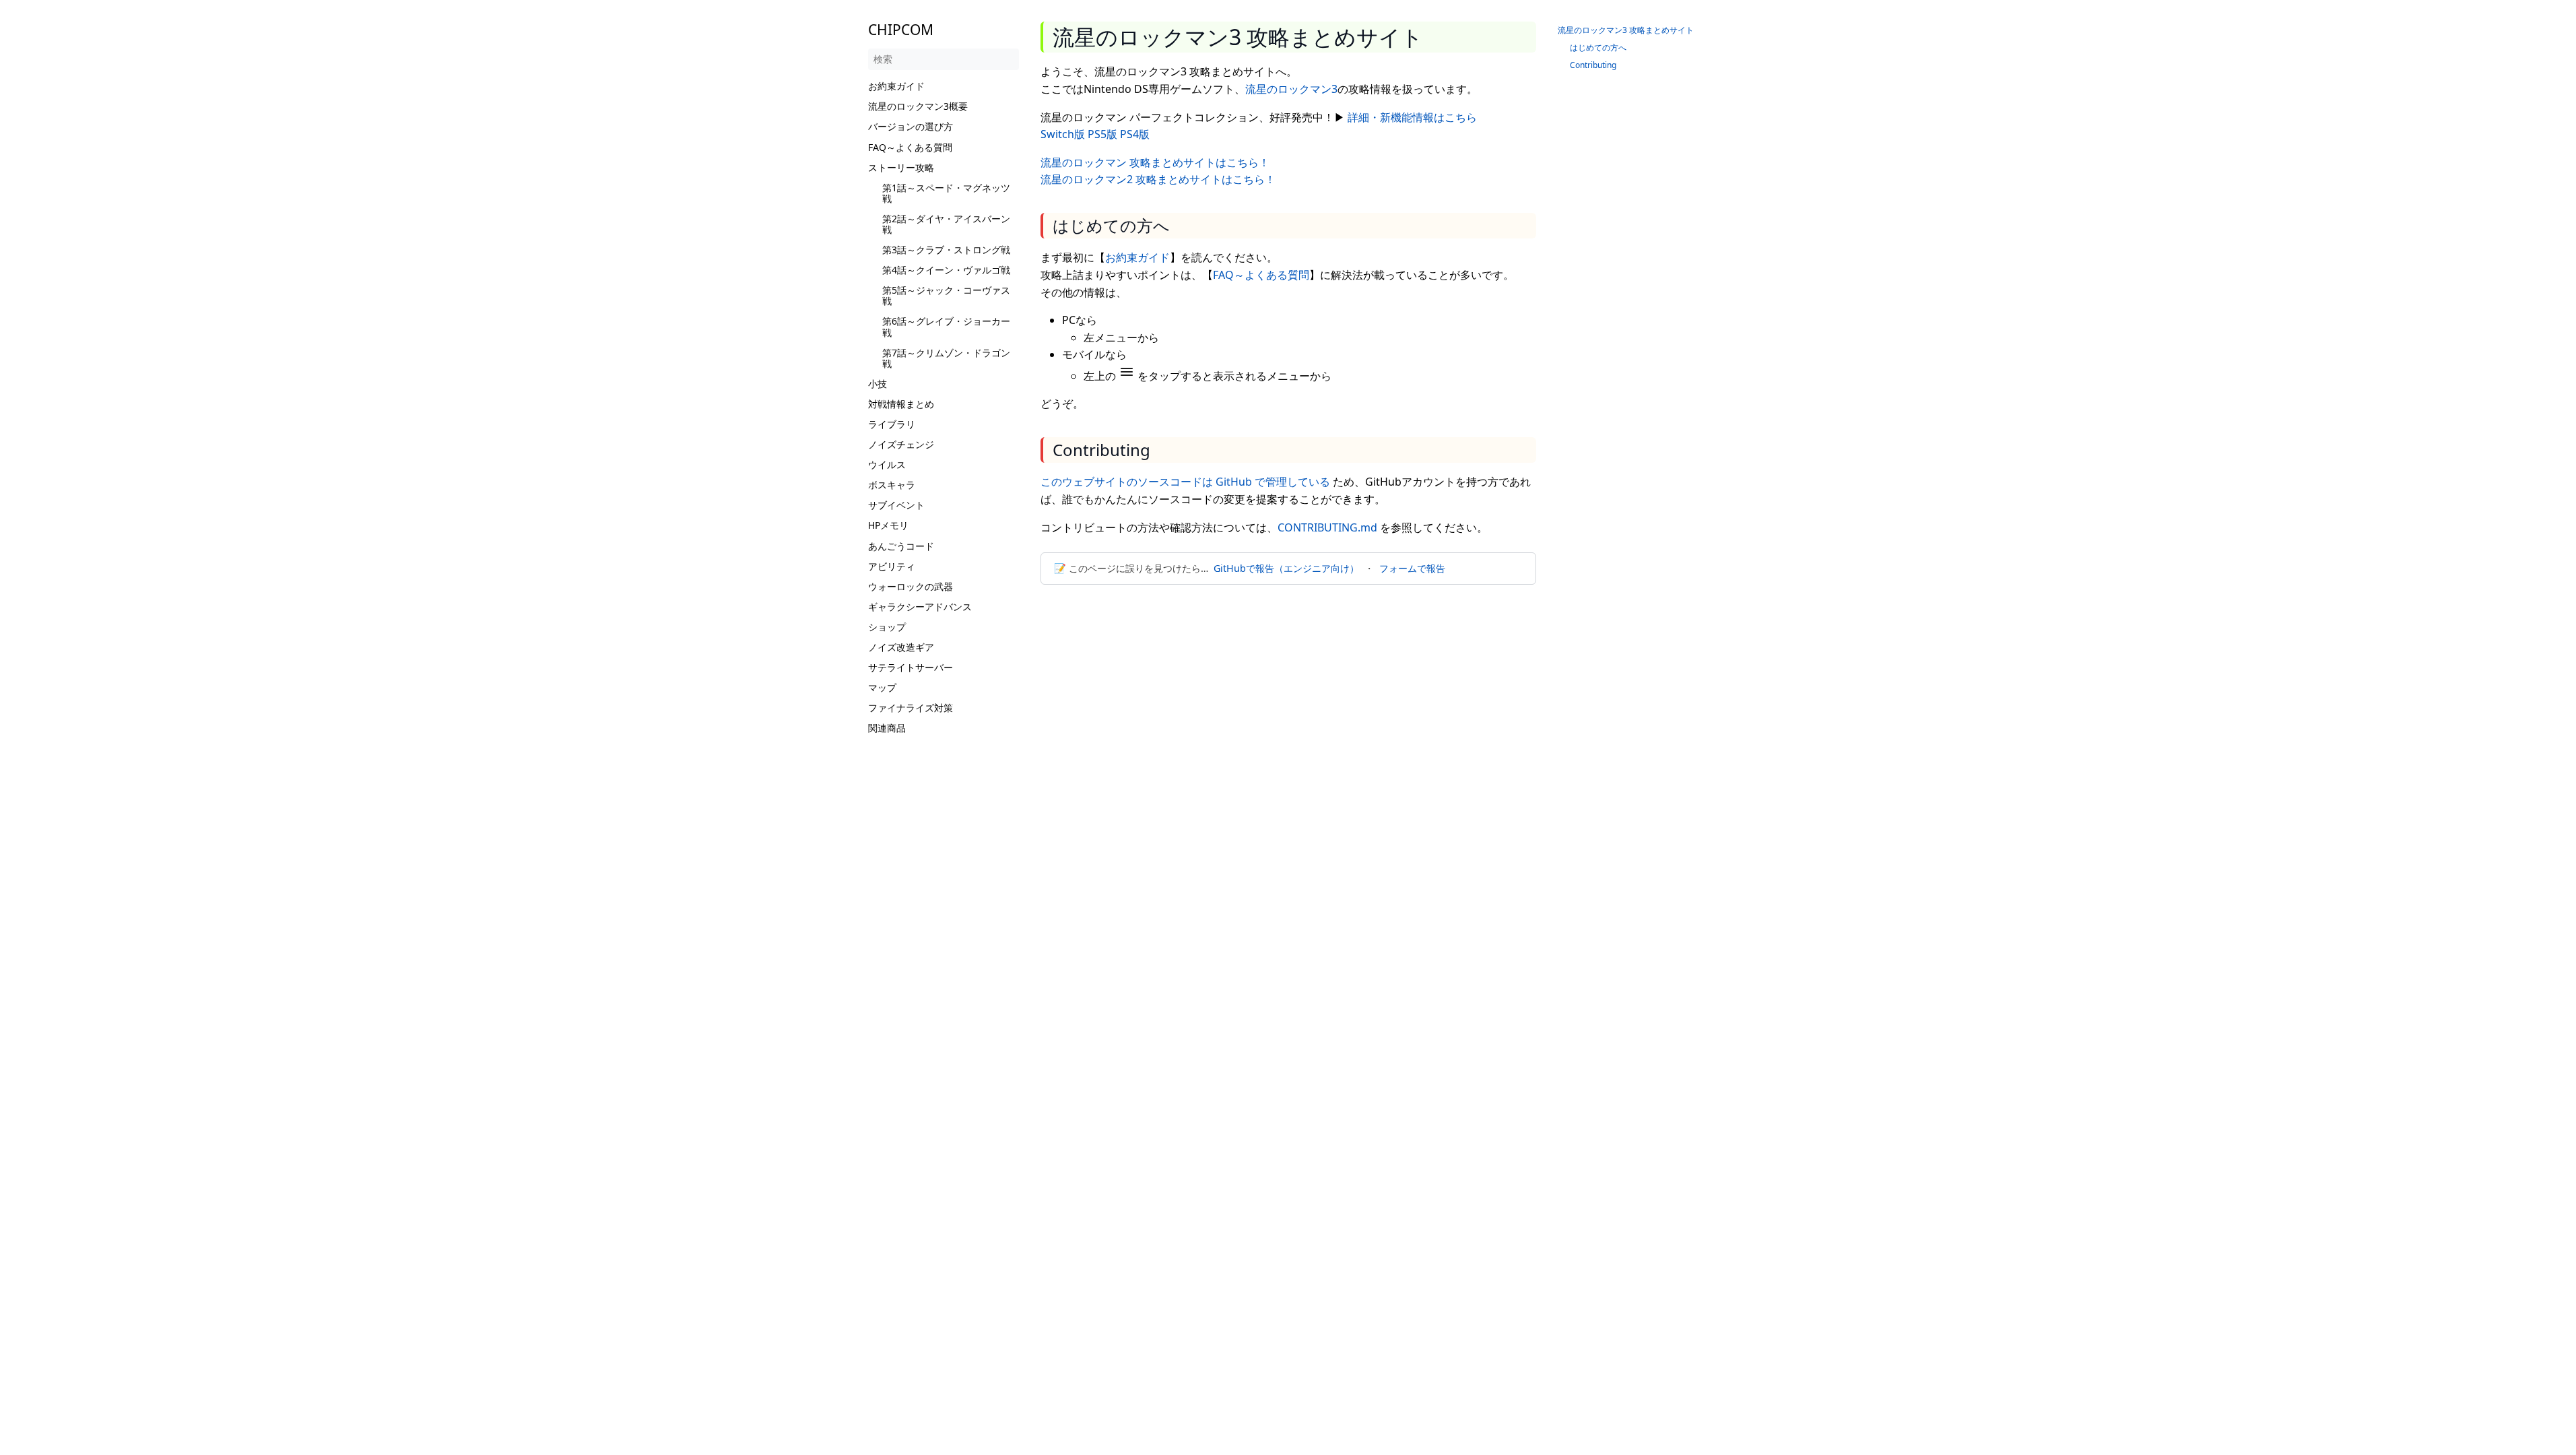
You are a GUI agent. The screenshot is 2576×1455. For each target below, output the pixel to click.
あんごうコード (901, 546)
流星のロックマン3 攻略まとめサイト (1626, 30)
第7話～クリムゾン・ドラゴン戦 (946, 358)
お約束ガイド (896, 86)
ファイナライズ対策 (911, 708)
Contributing (1593, 65)
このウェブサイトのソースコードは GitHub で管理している (1185, 482)
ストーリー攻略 (901, 167)
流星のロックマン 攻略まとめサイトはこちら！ (1155, 162)
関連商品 (887, 728)
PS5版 (1102, 134)
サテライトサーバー (911, 667)
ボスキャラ (892, 485)
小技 (878, 384)
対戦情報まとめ (901, 404)
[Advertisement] (944, 941)
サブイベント (896, 505)
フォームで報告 (1412, 568)
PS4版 (1135, 134)
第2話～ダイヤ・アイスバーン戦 (946, 224)
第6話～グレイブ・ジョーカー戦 (946, 326)
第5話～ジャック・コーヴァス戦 (946, 295)
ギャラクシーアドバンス (920, 607)
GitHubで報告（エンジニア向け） (1286, 568)
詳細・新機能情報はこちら (1412, 117)
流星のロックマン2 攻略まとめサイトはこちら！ (1158, 179)
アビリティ (892, 566)
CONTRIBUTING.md (1327, 527)
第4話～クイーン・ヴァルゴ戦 (946, 270)
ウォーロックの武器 (911, 586)
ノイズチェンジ (901, 444)
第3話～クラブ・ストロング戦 (946, 250)
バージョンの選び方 (911, 126)
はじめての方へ (1598, 47)
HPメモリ (888, 525)
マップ (882, 687)
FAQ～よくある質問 (910, 147)
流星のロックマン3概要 (918, 106)
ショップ (887, 627)
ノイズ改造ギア (901, 647)
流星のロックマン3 (1291, 89)
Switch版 (1063, 134)
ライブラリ (892, 424)
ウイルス (887, 464)
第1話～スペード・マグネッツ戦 (946, 193)
